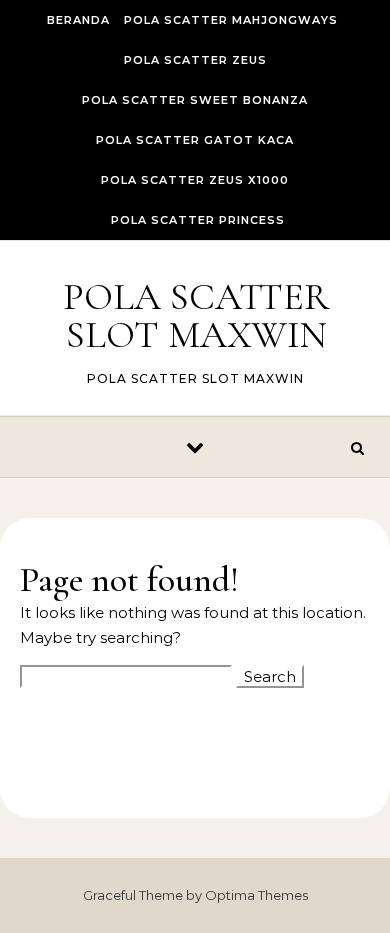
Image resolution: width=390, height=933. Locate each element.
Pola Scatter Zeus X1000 (195, 180)
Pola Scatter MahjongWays (231, 20)
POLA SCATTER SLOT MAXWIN (196, 316)
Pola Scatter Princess (198, 220)
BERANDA (78, 20)
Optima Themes (256, 895)
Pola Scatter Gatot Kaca (195, 140)
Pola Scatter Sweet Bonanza (195, 100)
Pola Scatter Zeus (195, 60)
